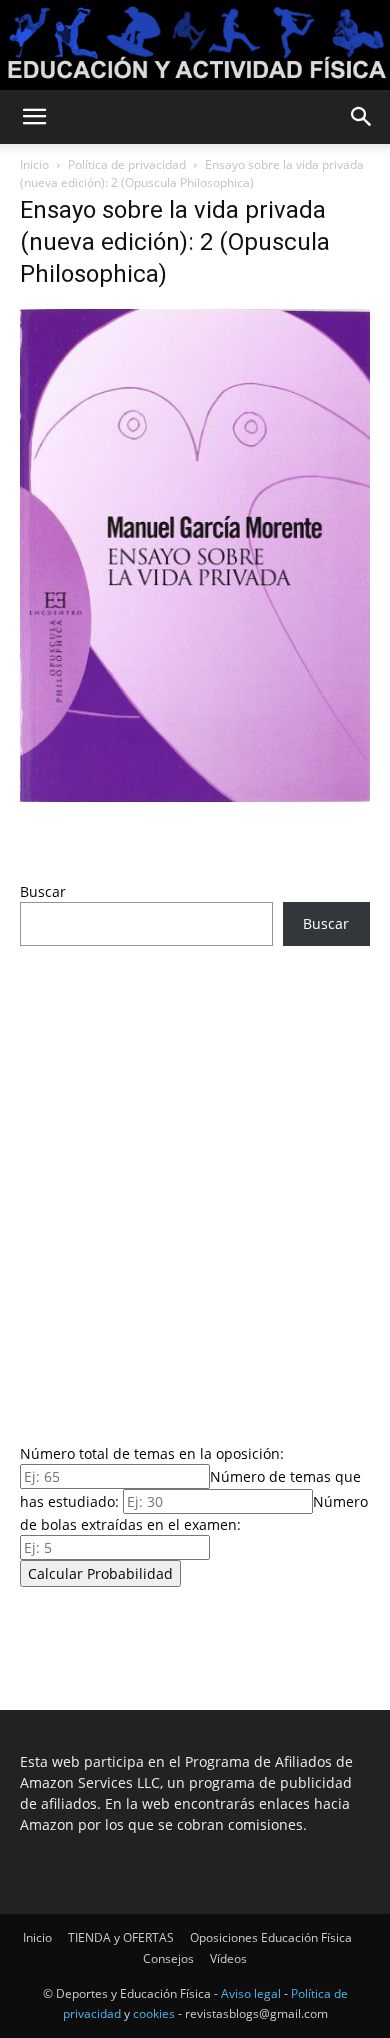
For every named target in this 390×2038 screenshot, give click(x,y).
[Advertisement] (195, 1189)
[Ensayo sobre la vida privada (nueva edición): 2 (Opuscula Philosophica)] (195, 796)
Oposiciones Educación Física (271, 1937)
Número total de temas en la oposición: (152, 1453)
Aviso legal (251, 1993)
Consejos (168, 1958)
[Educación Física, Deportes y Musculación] (195, 45)
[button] (34, 117)
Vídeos (228, 1958)
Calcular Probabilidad (100, 1573)
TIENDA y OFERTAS (121, 1937)
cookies (154, 2013)
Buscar (43, 891)
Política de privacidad (127, 164)
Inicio (34, 164)
